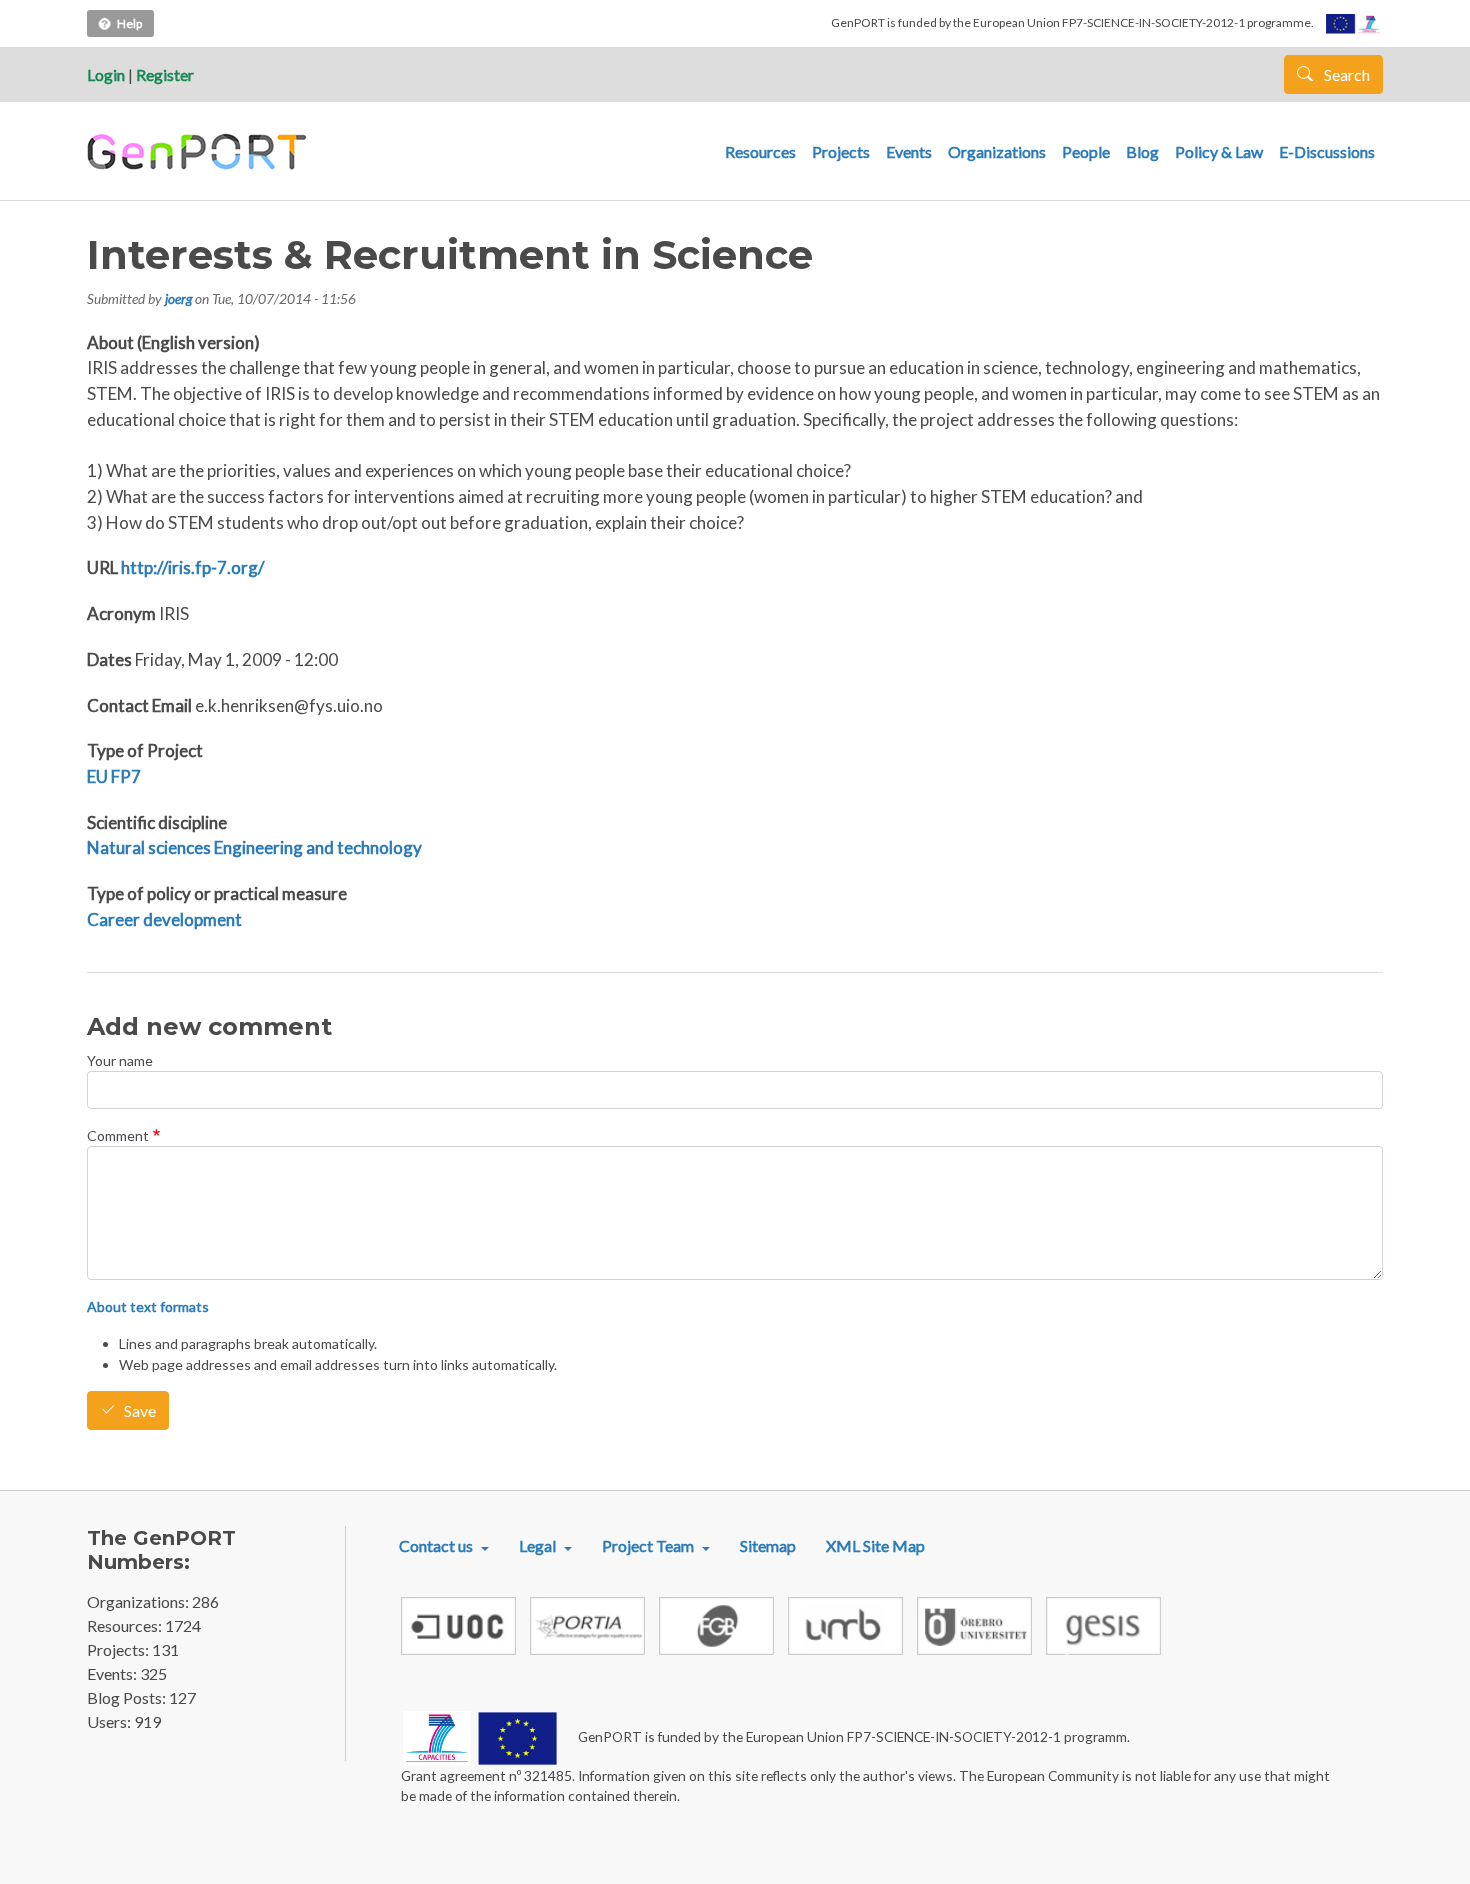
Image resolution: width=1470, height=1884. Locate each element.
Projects (841, 151)
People (1086, 151)
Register (165, 74)
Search (1345, 74)
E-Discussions (1327, 151)
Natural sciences (149, 847)
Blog (1142, 151)
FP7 (126, 776)
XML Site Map (875, 1545)
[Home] (199, 152)
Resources (760, 151)
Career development (164, 919)
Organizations (997, 151)
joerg (178, 298)
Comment (118, 1135)
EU (97, 776)
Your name (120, 1060)
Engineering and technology (318, 847)
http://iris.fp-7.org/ (192, 567)
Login (106, 74)
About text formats (148, 1306)
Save (140, 1410)
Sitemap (768, 1545)
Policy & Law (1219, 151)
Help (129, 23)
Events (909, 151)
